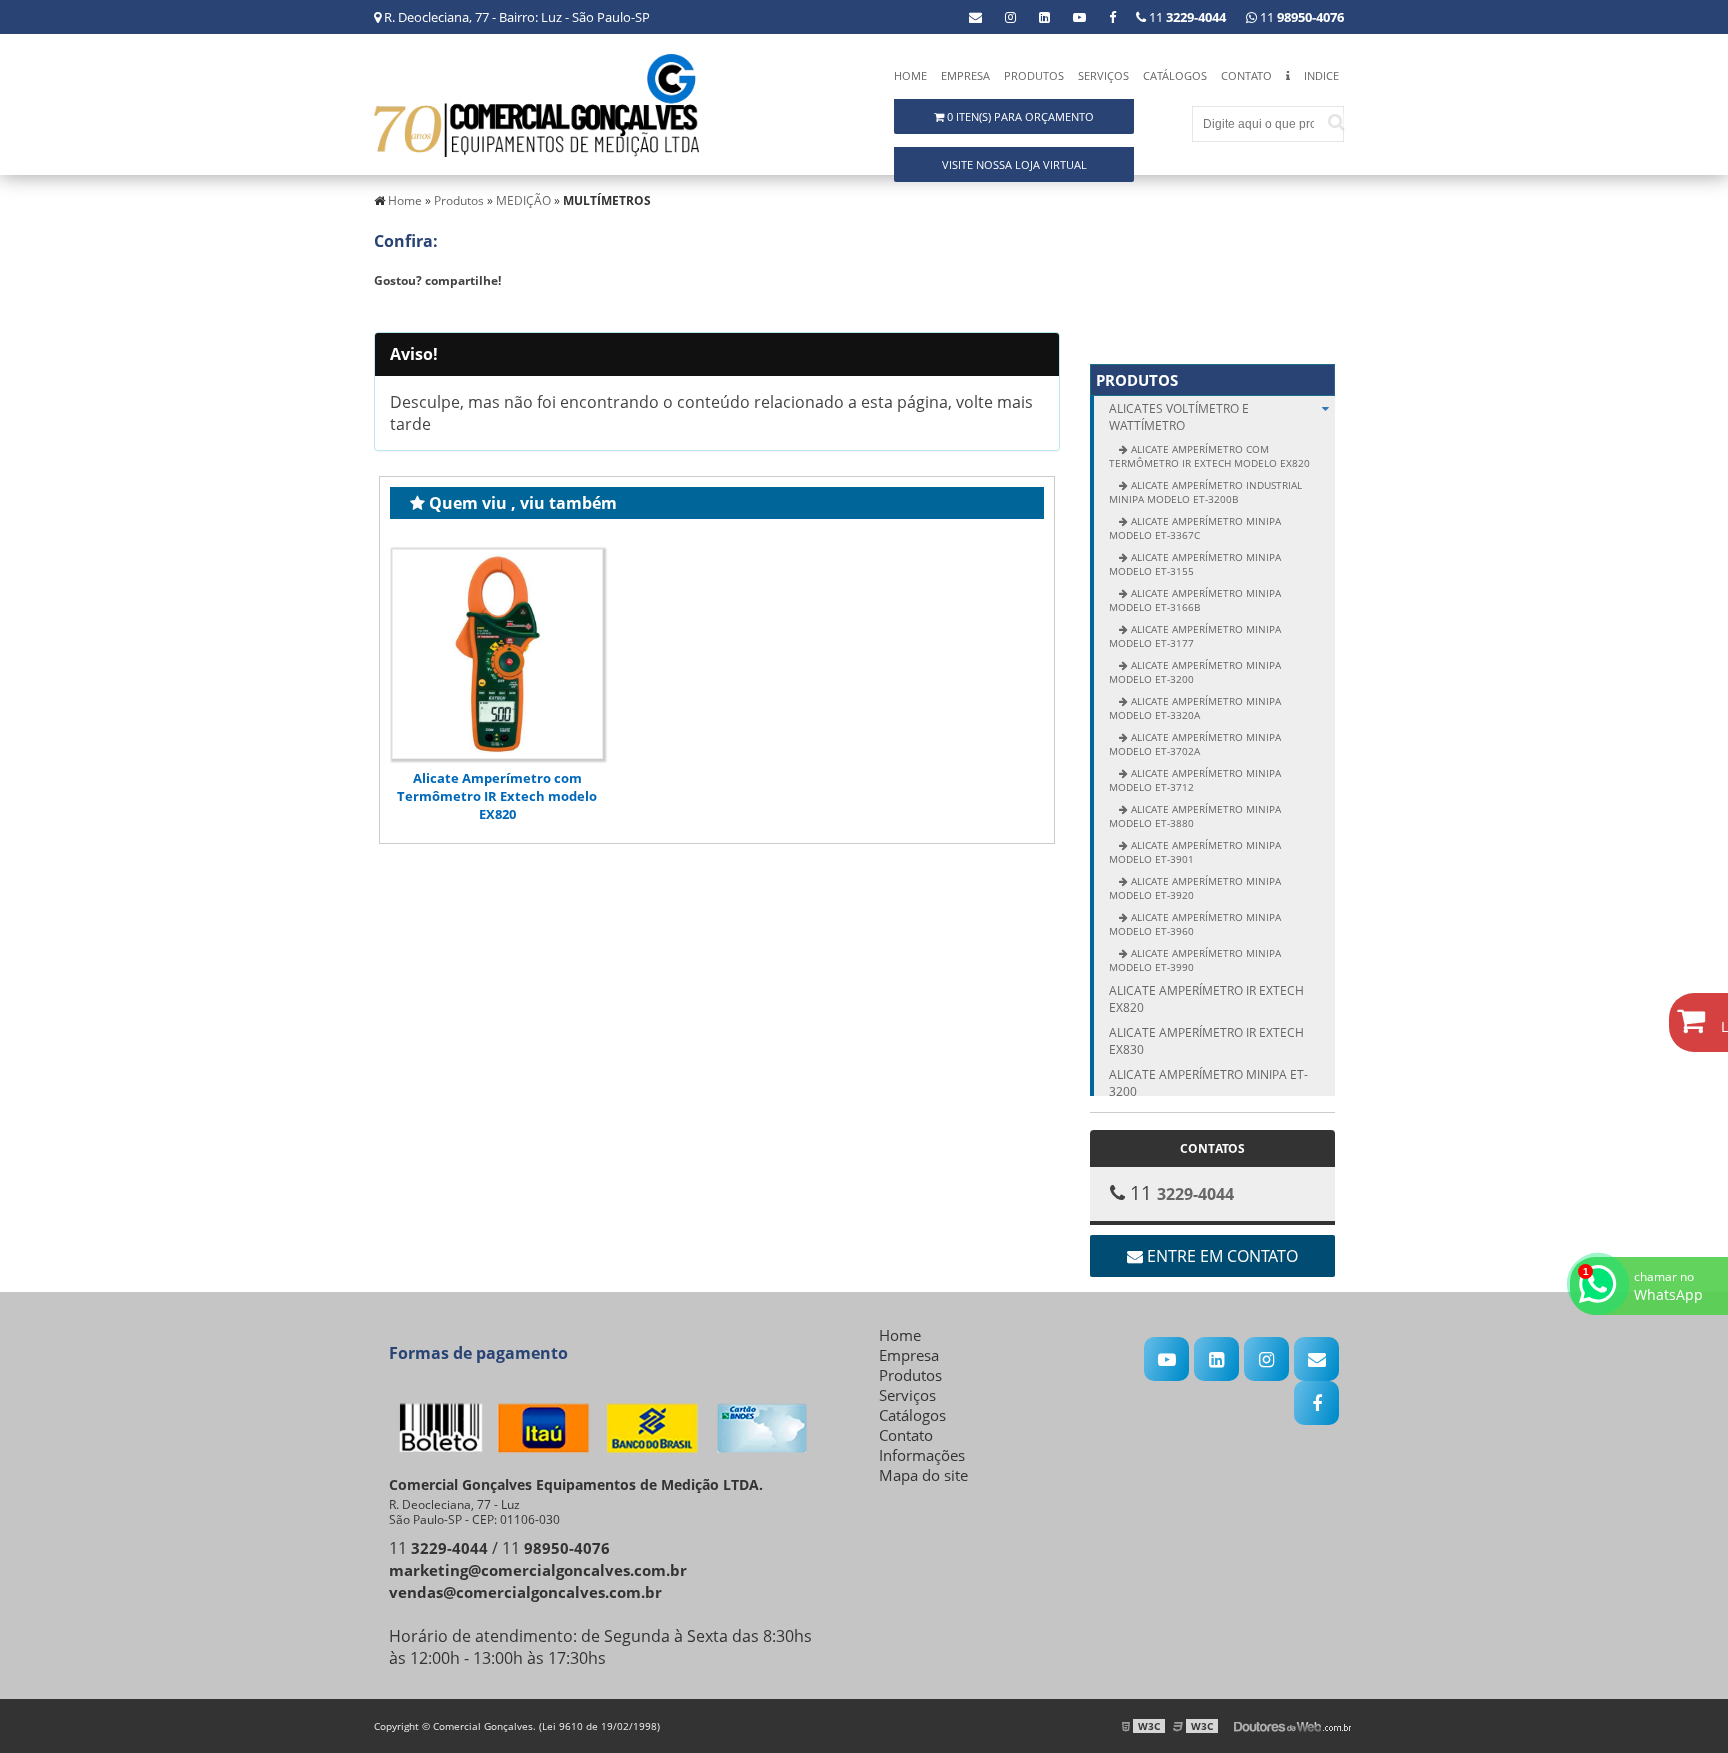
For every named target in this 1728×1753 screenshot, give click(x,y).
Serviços (1103, 75)
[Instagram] (1010, 17)
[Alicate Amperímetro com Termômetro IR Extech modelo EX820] (497, 654)
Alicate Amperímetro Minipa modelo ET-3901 (1195, 852)
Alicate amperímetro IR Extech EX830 (1206, 1041)
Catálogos (1175, 75)
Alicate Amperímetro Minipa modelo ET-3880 (1195, 816)
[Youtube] (1079, 17)
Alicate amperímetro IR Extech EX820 (1206, 999)
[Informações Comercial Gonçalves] (1288, 80)
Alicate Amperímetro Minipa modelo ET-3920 (1195, 888)
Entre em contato (1220, 1256)
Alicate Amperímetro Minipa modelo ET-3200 (1195, 672)
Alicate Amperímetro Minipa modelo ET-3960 (1195, 924)
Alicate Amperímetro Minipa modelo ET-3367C (1195, 528)
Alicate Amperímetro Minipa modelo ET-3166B (1195, 600)
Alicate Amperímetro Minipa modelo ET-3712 (1195, 780)
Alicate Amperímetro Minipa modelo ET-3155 (1195, 564)
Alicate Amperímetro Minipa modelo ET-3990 (1195, 960)
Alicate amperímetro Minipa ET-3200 (1208, 1083)
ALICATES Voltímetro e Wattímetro (1179, 417)
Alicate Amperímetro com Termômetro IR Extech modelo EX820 (497, 796)
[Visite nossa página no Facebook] (1112, 17)
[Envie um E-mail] (975, 17)
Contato (1246, 75)
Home (910, 75)
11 (1300, 17)
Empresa (965, 75)
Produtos (1034, 75)
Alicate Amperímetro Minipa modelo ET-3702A (1195, 744)
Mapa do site (923, 1475)
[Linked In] (1044, 17)
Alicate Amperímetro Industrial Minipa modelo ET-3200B (1205, 492)
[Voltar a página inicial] (536, 104)
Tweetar (411, 310)
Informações (922, 1455)
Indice (1321, 75)
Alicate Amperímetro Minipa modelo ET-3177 (1195, 636)
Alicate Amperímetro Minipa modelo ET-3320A (1195, 708)
